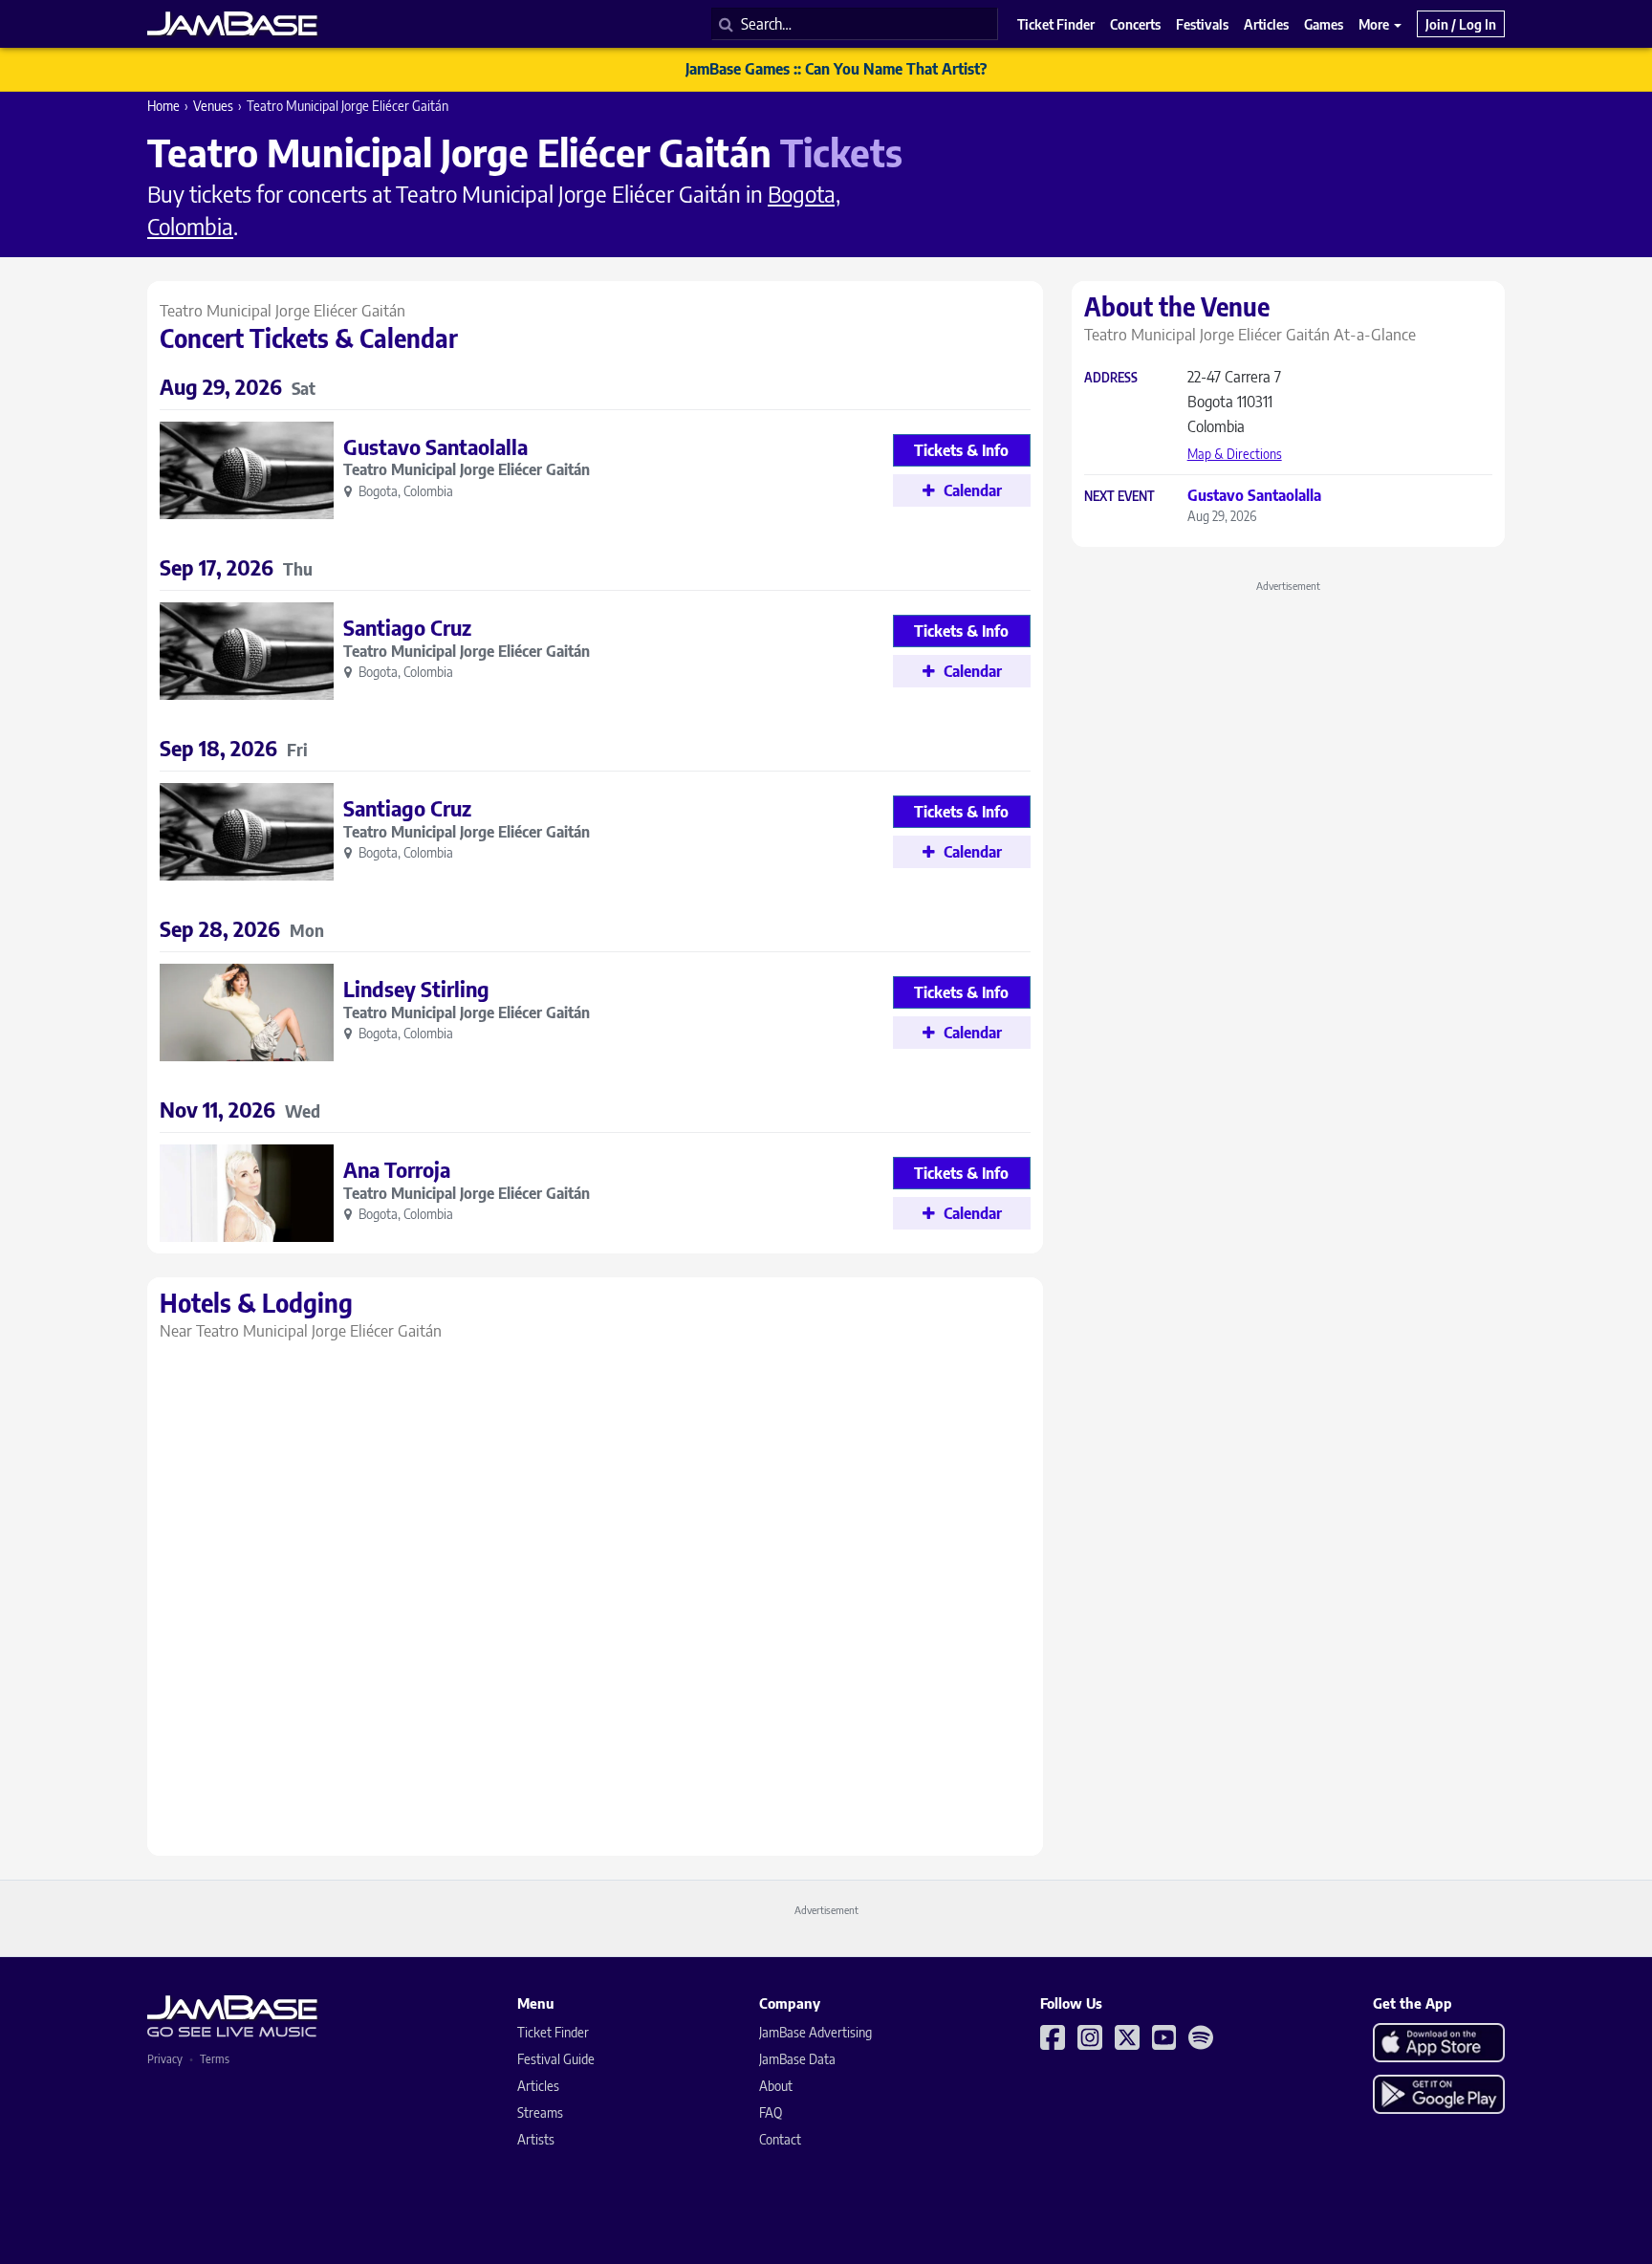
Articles (538, 2086)
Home (163, 106)
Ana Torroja (397, 1169)
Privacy (165, 2059)
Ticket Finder (553, 2032)
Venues (213, 106)
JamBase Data (797, 2059)
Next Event (1119, 497)
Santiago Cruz (407, 627)
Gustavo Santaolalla (435, 446)
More (1375, 24)
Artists (536, 2139)
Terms (215, 2059)
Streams (540, 2112)
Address (1111, 378)
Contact (780, 2139)
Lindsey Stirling (416, 989)
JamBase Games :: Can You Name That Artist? (836, 69)
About (776, 2086)
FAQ (771, 2112)
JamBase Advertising (815, 2032)
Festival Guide (556, 2059)
